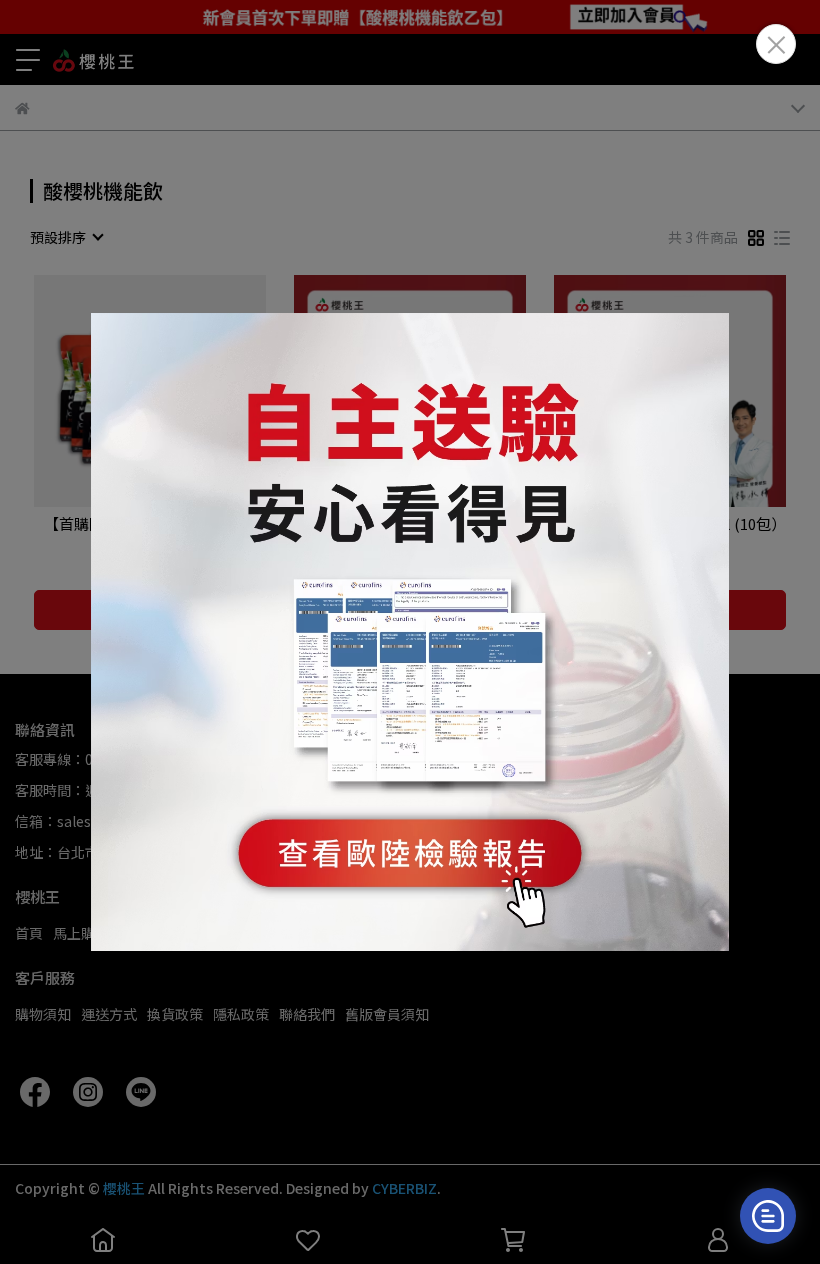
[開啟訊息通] (768, 1216)
